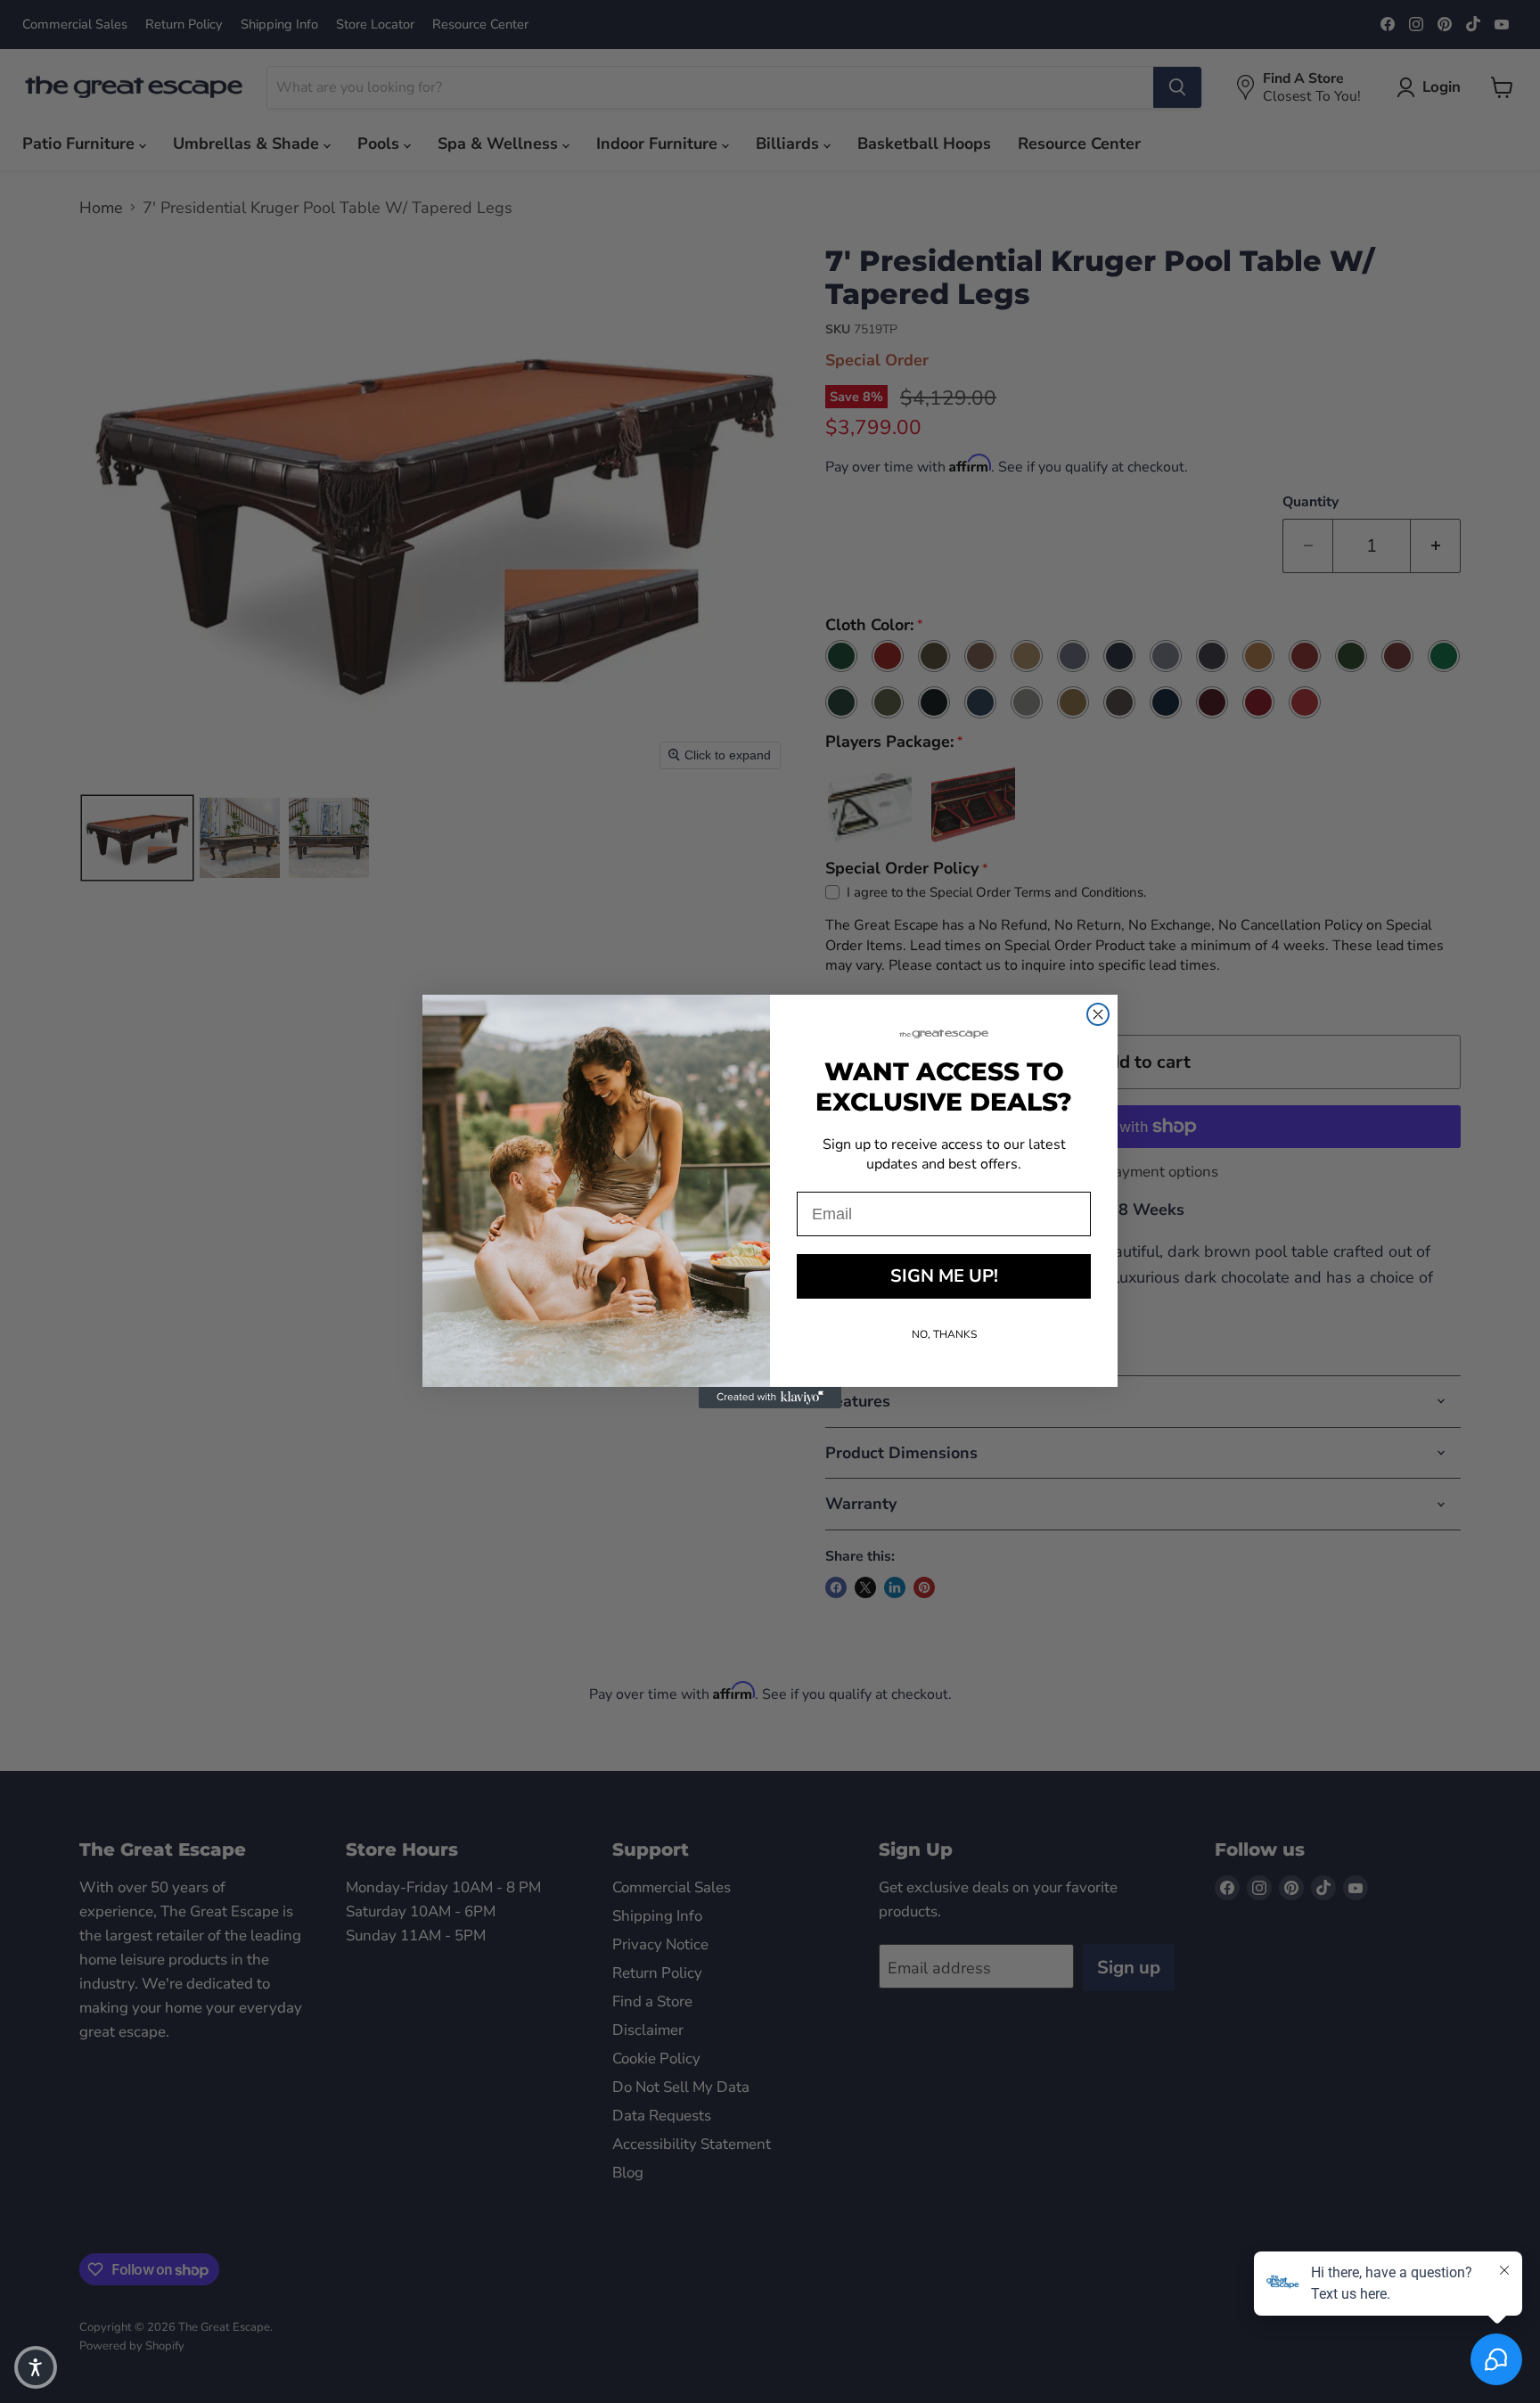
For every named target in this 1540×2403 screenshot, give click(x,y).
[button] (36, 2367)
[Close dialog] (1098, 1014)
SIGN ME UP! (944, 1276)
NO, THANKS (944, 1334)
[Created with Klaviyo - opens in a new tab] (770, 1398)
